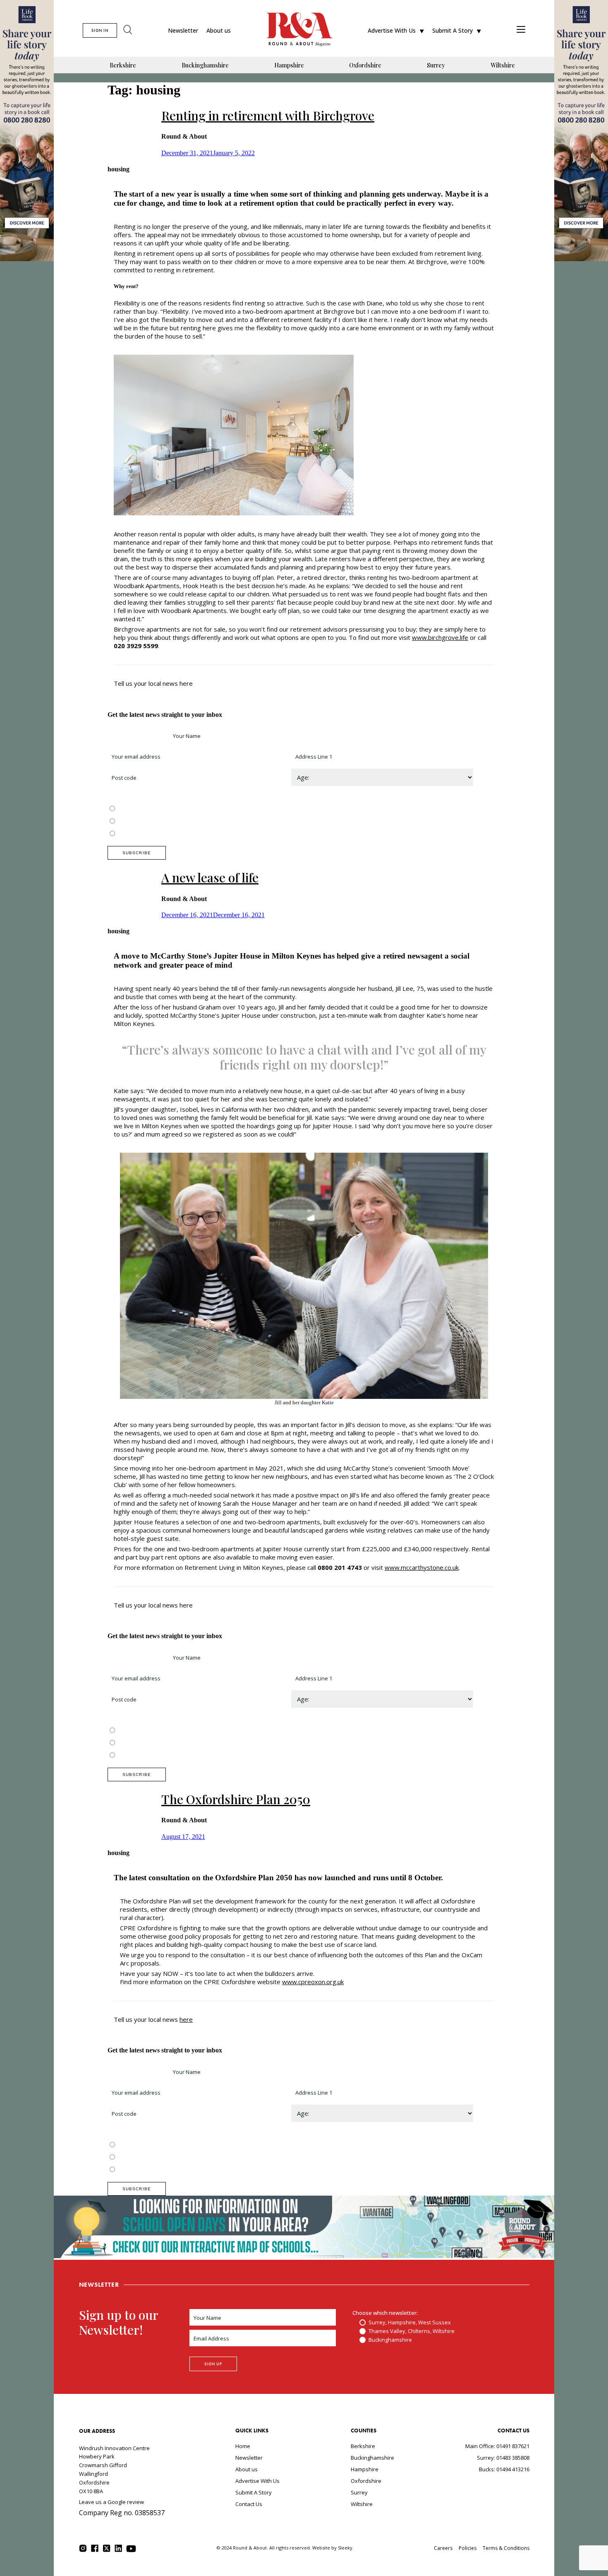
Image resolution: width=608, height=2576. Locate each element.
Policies (468, 2548)
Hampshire (289, 65)
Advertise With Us (392, 30)
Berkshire (123, 65)
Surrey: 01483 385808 (503, 2458)
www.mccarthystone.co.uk (422, 1567)
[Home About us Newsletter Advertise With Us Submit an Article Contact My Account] (521, 30)
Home (243, 2446)
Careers (443, 2548)
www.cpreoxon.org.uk (313, 1982)
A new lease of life (210, 877)
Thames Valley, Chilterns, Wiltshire (160, 822)
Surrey (436, 65)
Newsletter (183, 30)
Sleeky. (346, 2548)
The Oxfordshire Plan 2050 (236, 1799)
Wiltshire (503, 65)
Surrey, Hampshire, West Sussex (158, 809)
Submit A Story (452, 30)
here (186, 2019)
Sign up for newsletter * (137, 736)
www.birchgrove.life (440, 637)
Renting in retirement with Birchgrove (268, 115)
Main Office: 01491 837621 (497, 2446)
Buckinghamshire (205, 65)
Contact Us (249, 2504)
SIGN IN (100, 30)
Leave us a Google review (111, 2502)
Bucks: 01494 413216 (504, 2469)
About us (219, 30)
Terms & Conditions (506, 2548)
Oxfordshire (365, 65)
